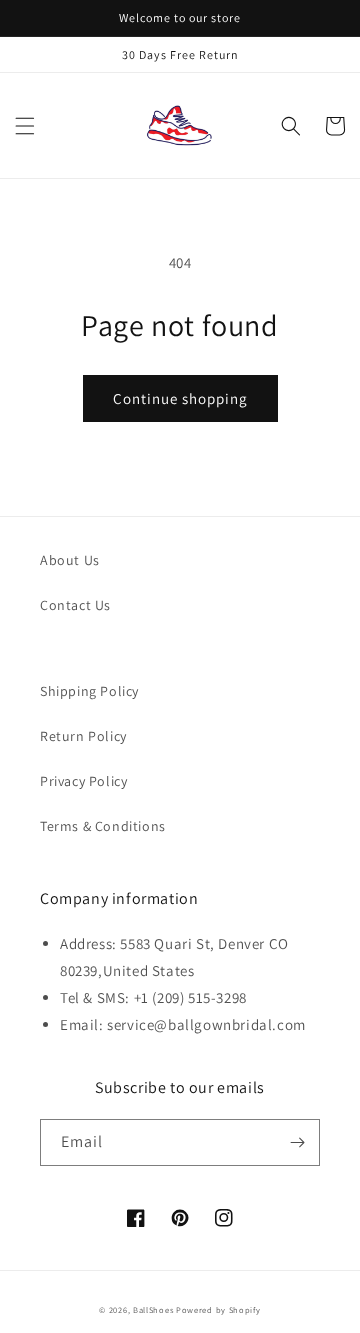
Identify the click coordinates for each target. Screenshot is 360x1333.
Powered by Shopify (218, 1309)
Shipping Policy (89, 691)
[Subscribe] (297, 1142)
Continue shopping (180, 398)
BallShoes (153, 1309)
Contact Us (75, 605)
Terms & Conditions (103, 826)
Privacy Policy (83, 781)
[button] (25, 126)
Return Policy (83, 736)
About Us (70, 560)
